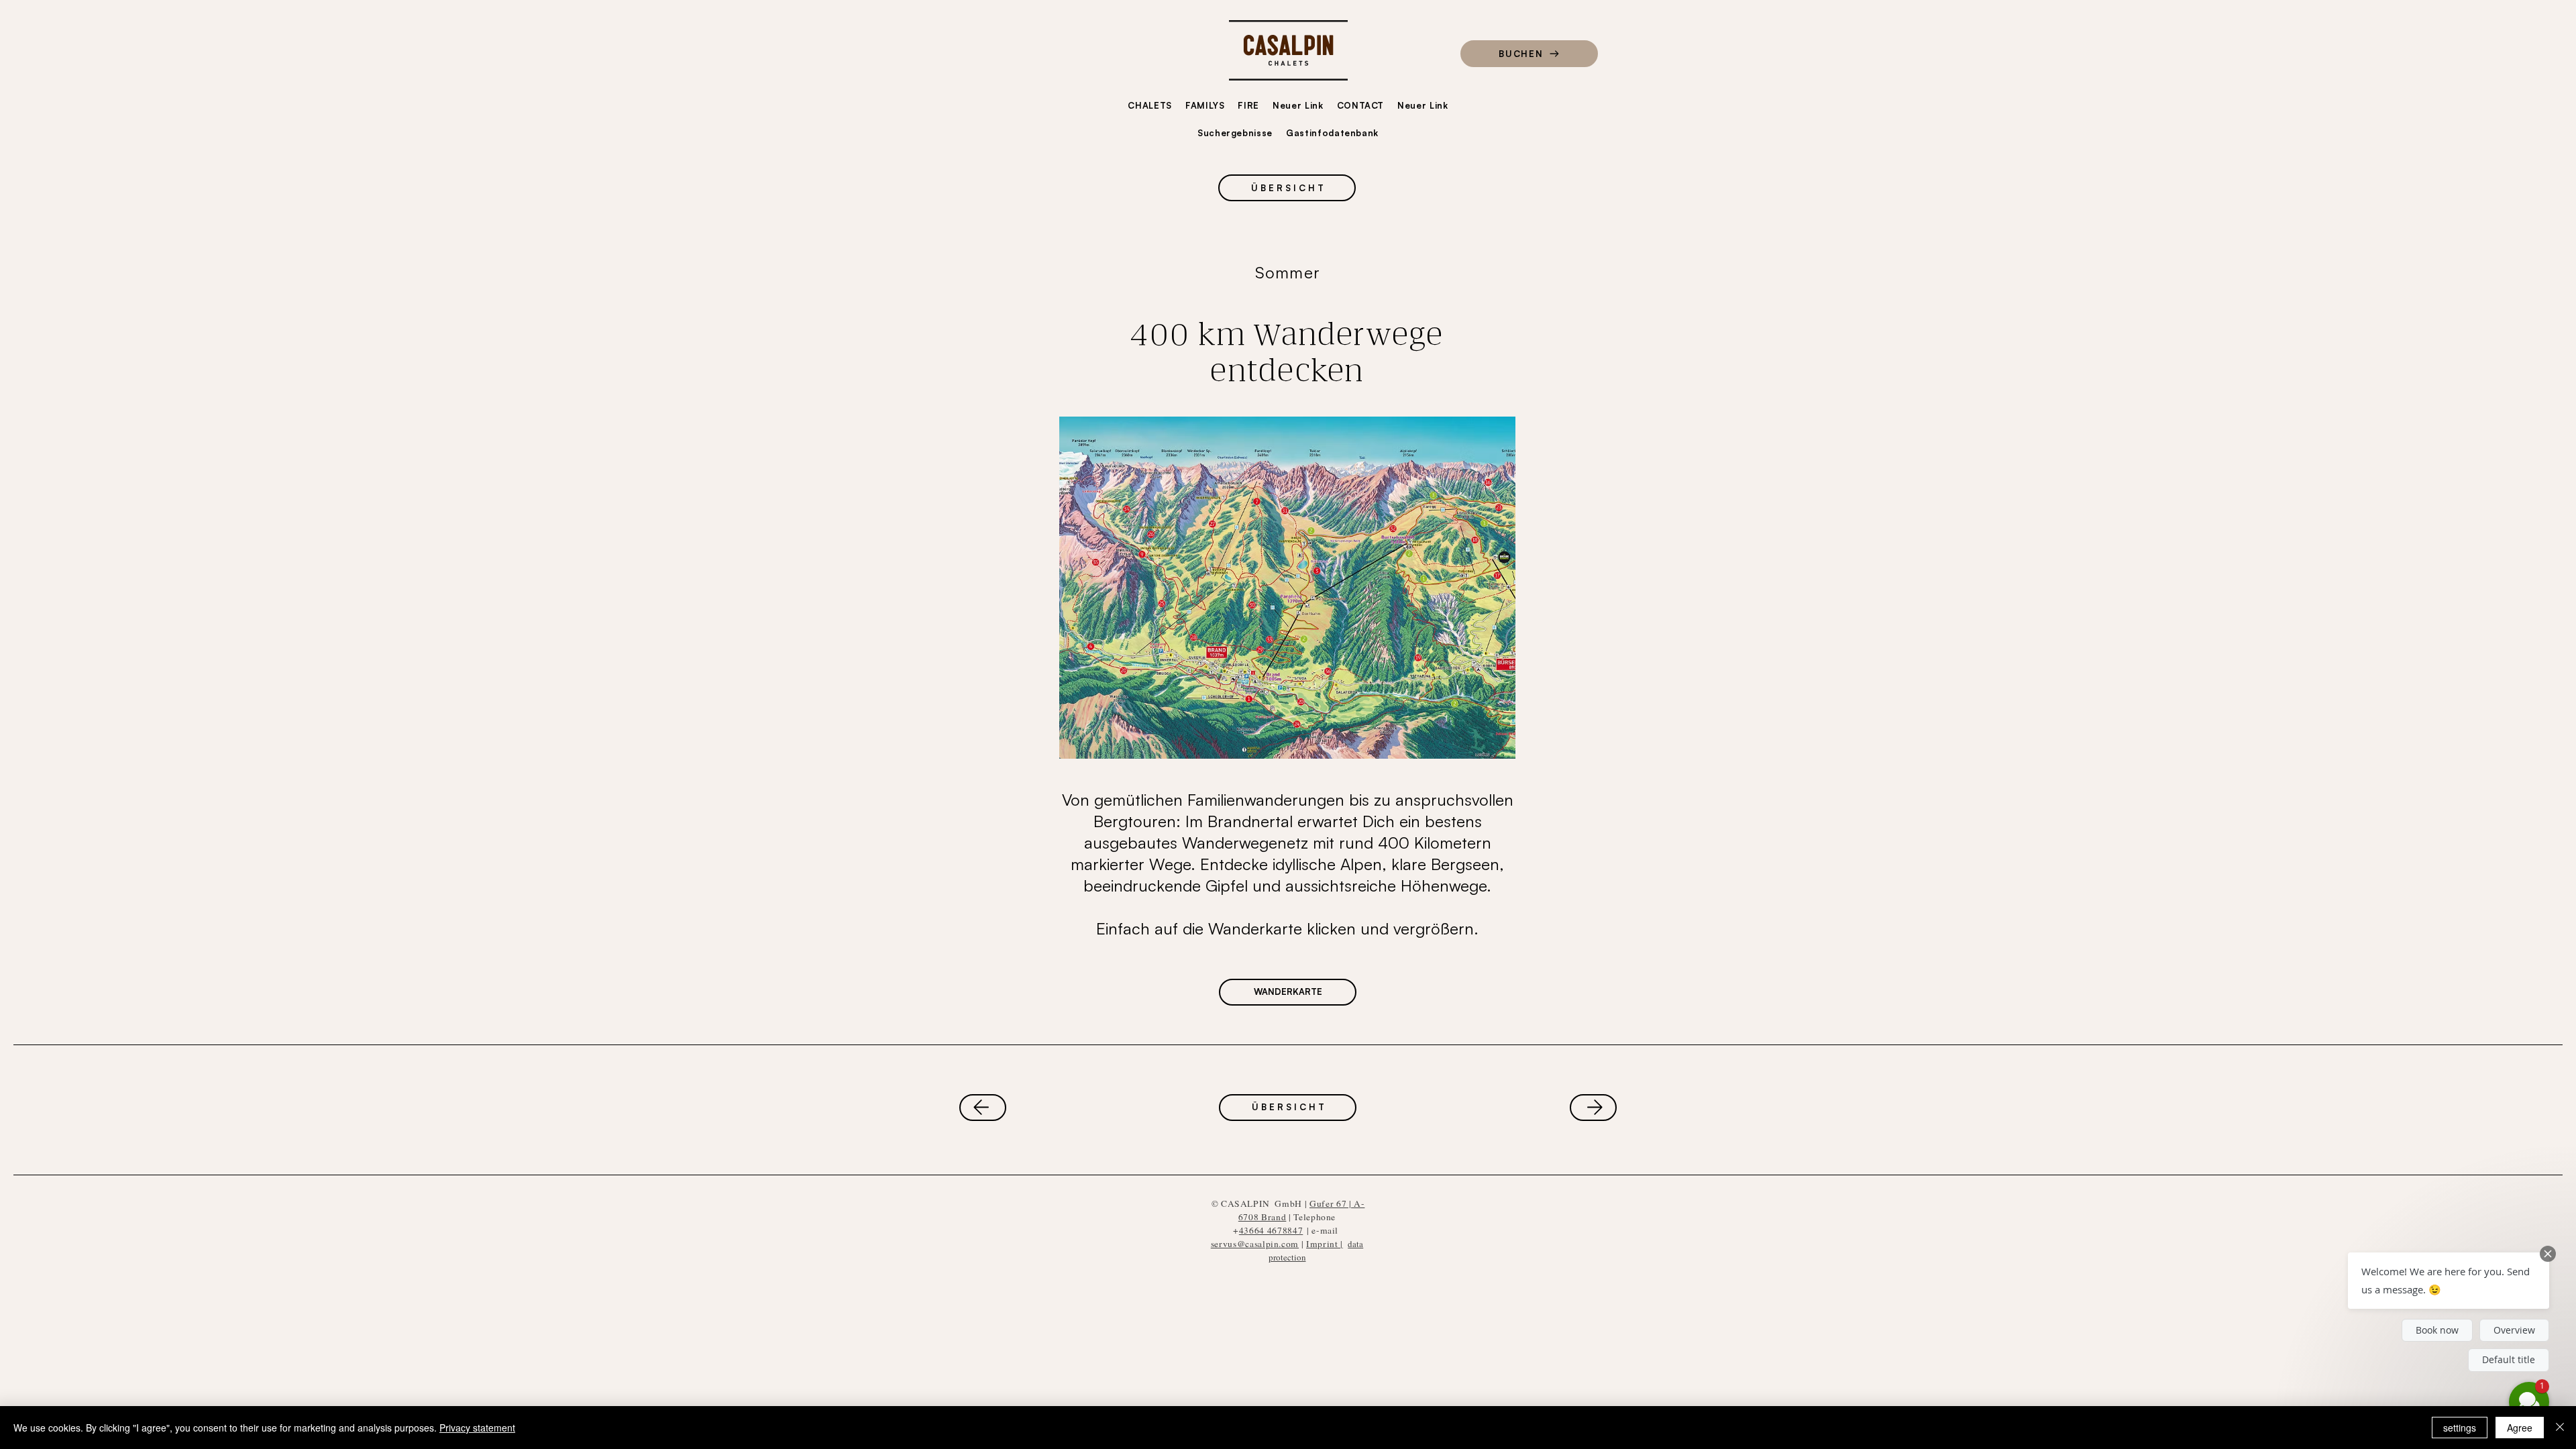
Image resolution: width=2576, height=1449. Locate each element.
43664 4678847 (1271, 1230)
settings (2460, 1428)
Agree (2520, 1428)
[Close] (2560, 1428)
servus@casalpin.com (1255, 1244)
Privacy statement (477, 1428)
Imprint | (1325, 1244)
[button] (2449, 1281)
